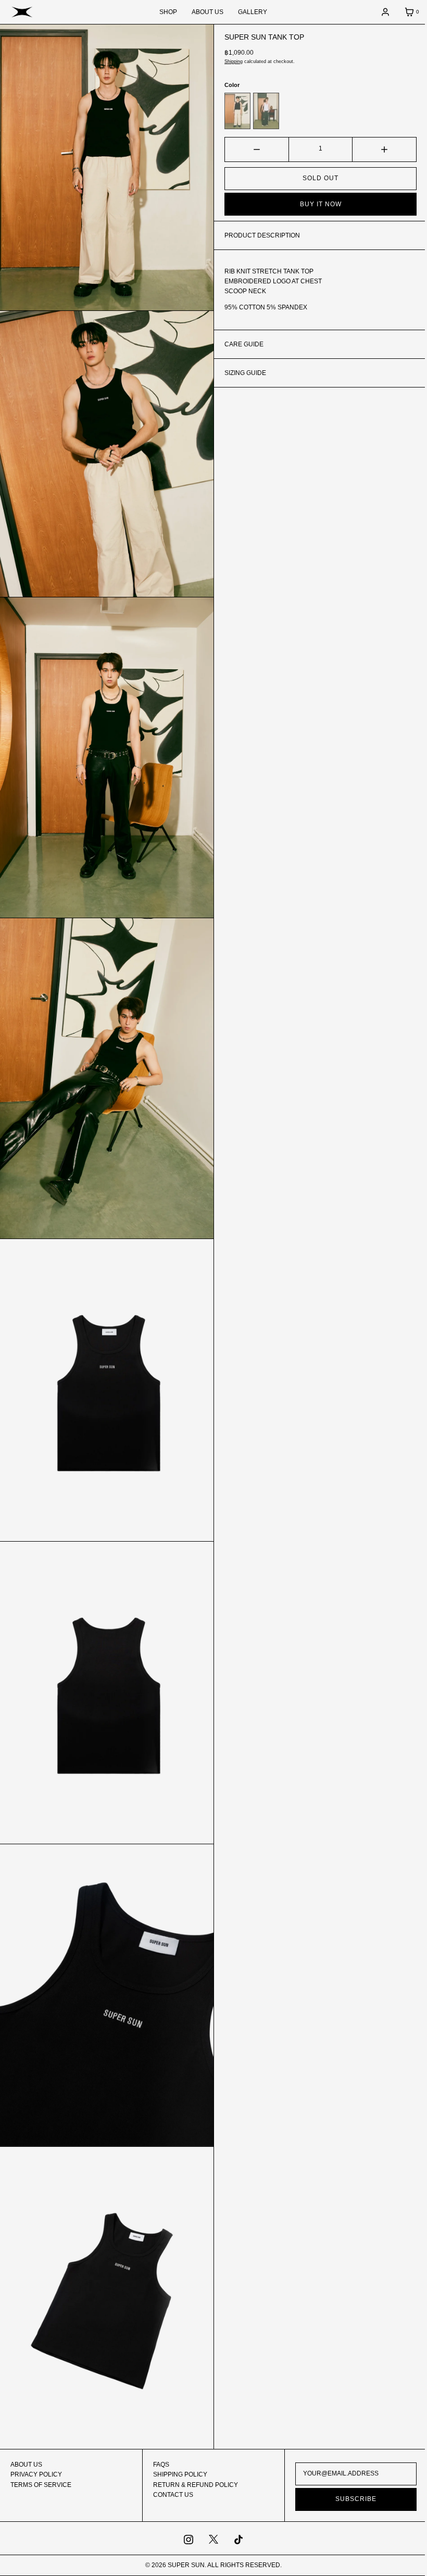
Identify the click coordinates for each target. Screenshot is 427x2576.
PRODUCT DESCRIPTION (259, 235)
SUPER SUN (183, 2565)
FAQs (159, 2465)
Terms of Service (41, 2485)
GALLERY (249, 12)
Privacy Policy (36, 2474)
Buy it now (315, 204)
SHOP (165, 12)
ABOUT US (204, 12)
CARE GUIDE (240, 344)
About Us (26, 2465)
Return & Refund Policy (193, 2485)
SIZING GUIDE (242, 373)
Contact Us (171, 2495)
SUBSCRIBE (350, 2499)
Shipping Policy (178, 2474)
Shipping (230, 61)
